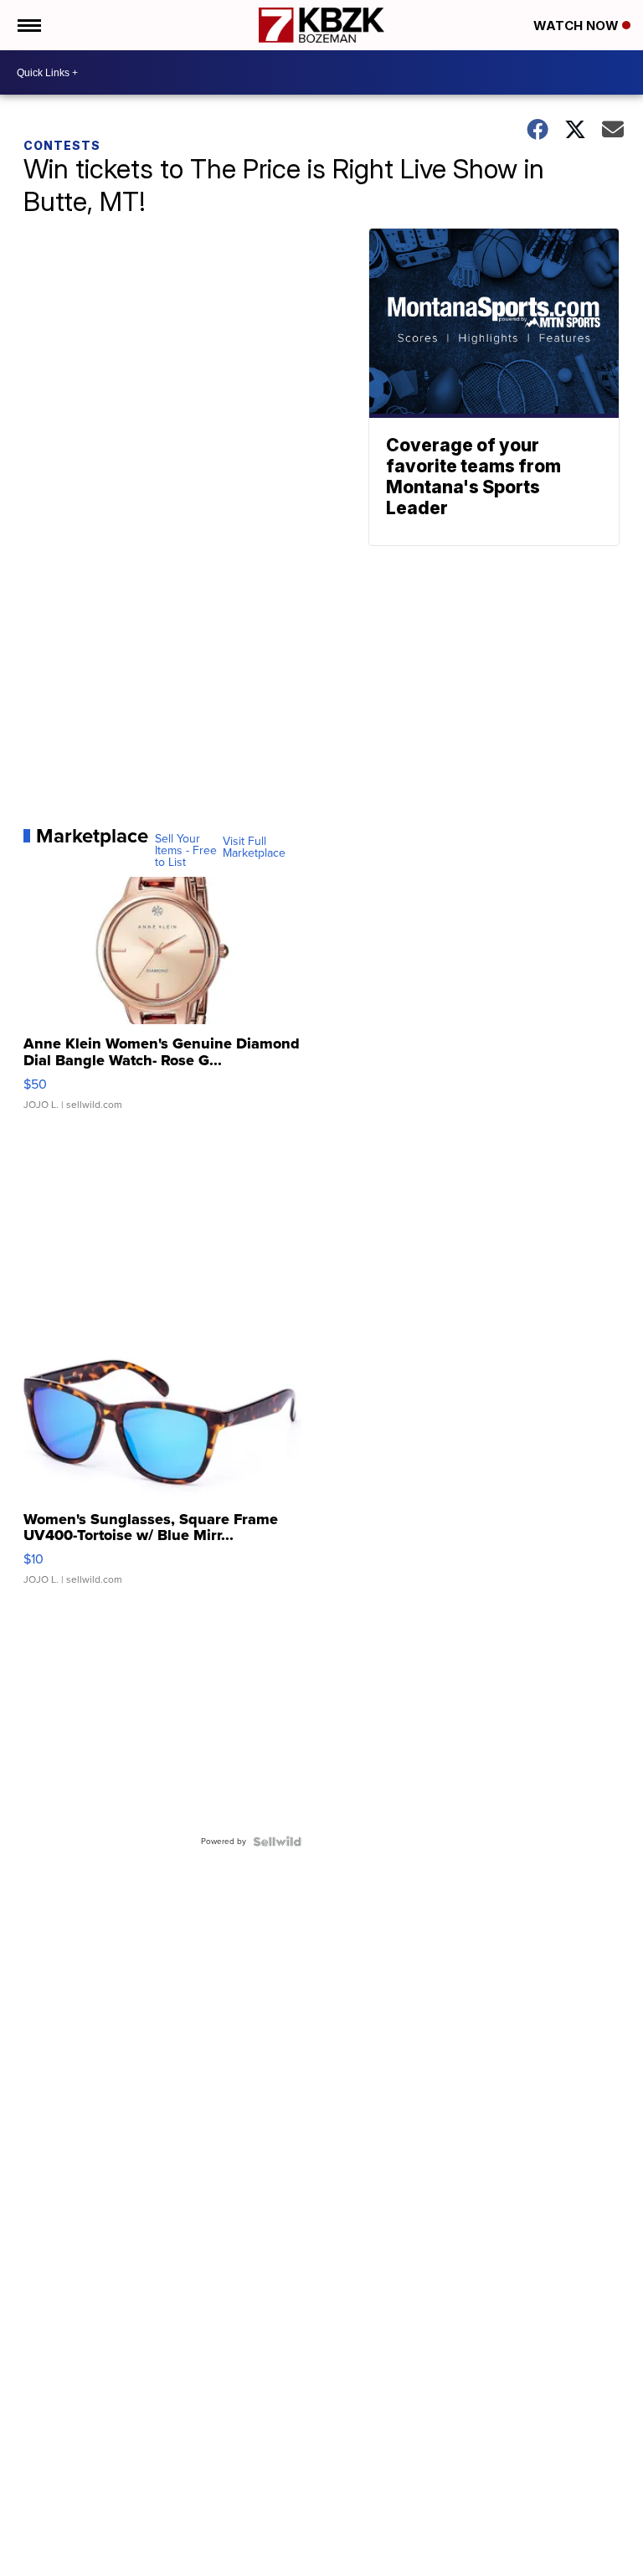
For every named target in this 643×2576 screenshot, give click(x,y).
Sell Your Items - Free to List (186, 851)
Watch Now (578, 26)
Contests (62, 145)
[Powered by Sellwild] (277, 1842)
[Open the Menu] (28, 25)
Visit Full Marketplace (254, 848)
